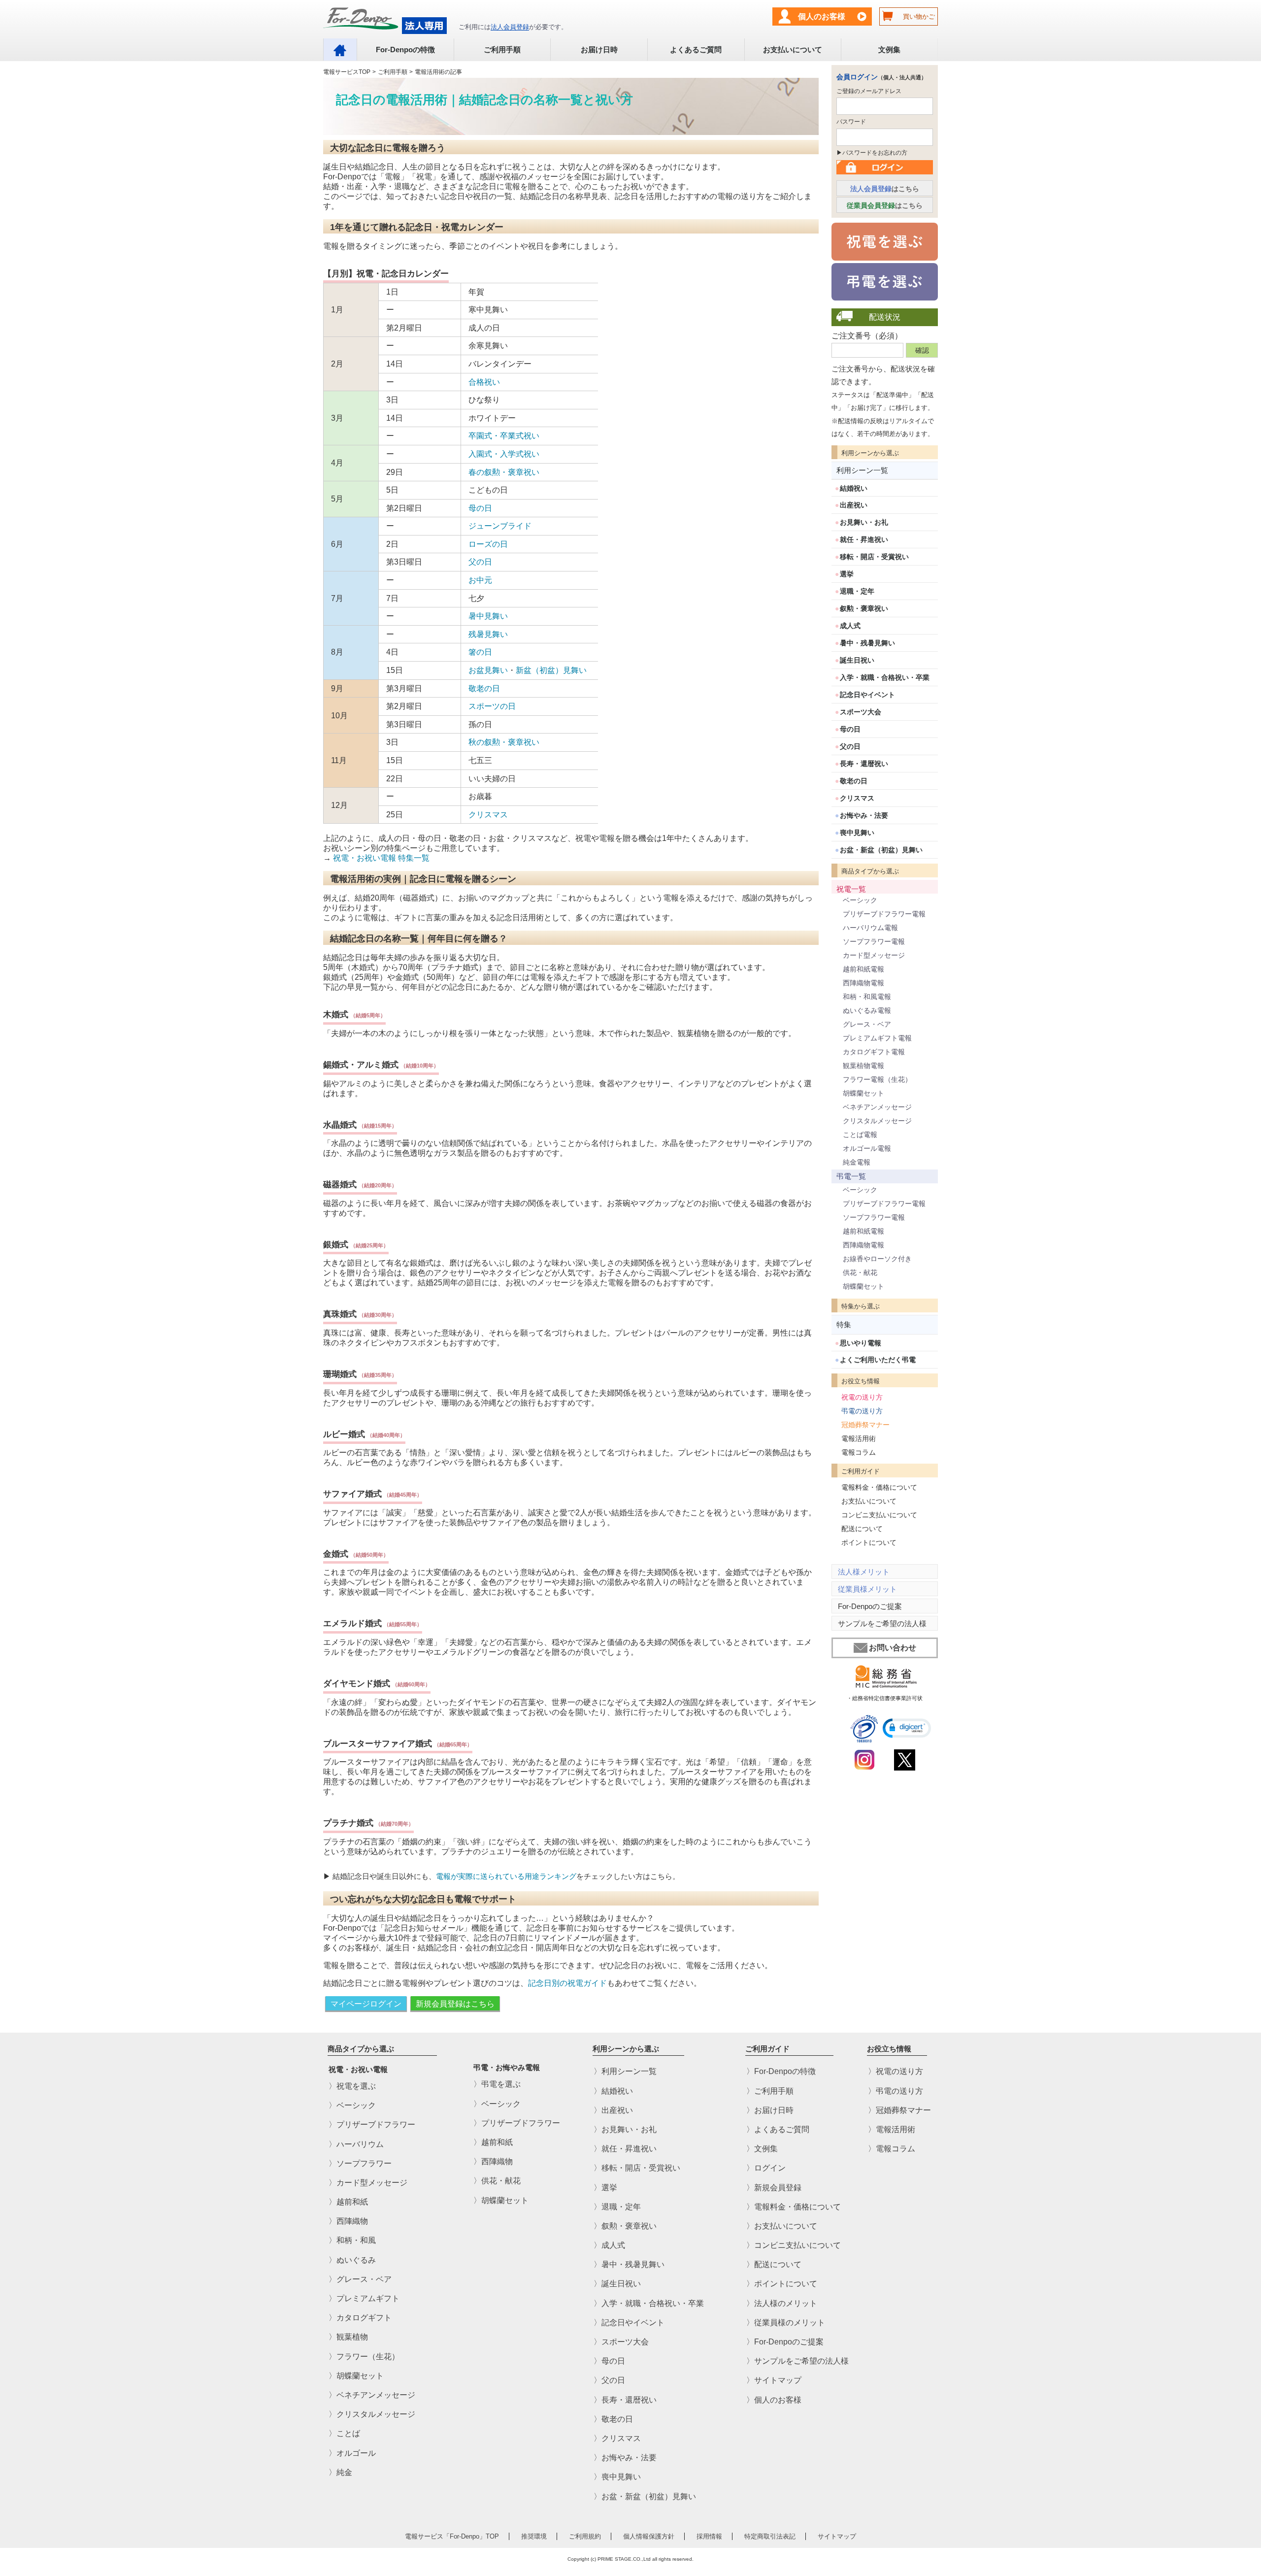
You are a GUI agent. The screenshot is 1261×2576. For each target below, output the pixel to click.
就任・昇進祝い (864, 539)
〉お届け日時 (770, 2110)
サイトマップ (837, 2536)
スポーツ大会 (861, 712)
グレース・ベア (867, 1024)
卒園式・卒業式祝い (504, 436)
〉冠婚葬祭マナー (899, 2110)
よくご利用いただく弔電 (878, 1360)
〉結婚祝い (613, 2091)
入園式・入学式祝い (504, 454)
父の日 (480, 562)
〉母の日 (609, 2361)
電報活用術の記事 (438, 72)
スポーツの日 (492, 706)
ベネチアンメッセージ (877, 1107)
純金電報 (857, 1162)
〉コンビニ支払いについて (794, 2245)
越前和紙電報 (863, 969)
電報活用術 (859, 1439)
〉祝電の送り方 (896, 2072)
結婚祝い (854, 488)
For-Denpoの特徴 (405, 50)
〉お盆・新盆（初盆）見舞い (645, 2496)
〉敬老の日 (613, 2419)
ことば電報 (860, 1135)
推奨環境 (534, 2536)
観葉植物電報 (863, 1066)
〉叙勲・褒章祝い (625, 2226)
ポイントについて (869, 1542)
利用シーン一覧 (862, 470)
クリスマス (488, 815)
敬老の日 (484, 688)
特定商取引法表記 (770, 2536)
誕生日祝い (857, 660)
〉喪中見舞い (617, 2477)
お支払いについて (793, 50)
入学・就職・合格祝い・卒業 (885, 677)
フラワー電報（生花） (877, 1079)
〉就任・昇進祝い (625, 2149)
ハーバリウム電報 (870, 928)
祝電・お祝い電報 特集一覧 (381, 858)
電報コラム (859, 1452)
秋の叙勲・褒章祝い (504, 742)
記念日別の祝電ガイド (567, 1983)
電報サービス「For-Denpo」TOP (452, 2536)
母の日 (480, 508)
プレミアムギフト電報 (877, 1038)
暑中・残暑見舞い (867, 643)
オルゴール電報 (867, 1148)
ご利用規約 (585, 2536)
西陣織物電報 (863, 983)
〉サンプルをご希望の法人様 (797, 2361)
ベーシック (860, 900)
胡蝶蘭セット (863, 1093)
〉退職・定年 (617, 2207)
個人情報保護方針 (649, 2536)
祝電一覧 (851, 889)
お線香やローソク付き (877, 1259)
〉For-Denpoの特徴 (781, 2072)
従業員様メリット (867, 1589)
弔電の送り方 (862, 1411)
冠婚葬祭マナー (865, 1425)
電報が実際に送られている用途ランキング (506, 1876)
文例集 (889, 50)
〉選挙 (605, 2188)
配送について (862, 1529)
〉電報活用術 (892, 2129)
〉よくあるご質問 (778, 2129)
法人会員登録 (510, 27)
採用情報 (709, 2536)
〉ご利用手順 (770, 2091)
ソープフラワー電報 (874, 941)
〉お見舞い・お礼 (625, 2129)
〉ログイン (766, 2168)
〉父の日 (609, 2381)
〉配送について (774, 2265)
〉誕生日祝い (617, 2284)
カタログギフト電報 (874, 1052)
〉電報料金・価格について (794, 2207)
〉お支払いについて (782, 2226)
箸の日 (480, 652)
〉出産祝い (613, 2110)
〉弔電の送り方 (896, 2091)
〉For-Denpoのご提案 (785, 2342)
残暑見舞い (488, 634)
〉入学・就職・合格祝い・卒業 (649, 2303)
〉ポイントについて (782, 2284)
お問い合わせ (893, 1648)
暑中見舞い (488, 616)
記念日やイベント (867, 695)
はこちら (885, 189)
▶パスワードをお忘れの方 (872, 153)
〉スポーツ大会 (621, 2342)
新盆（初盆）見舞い (551, 670)
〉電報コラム (892, 2149)
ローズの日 (488, 544)
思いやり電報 (861, 1343)
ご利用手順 (502, 50)
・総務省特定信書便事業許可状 (885, 1698)
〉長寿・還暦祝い (625, 2400)
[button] (907, 1728)
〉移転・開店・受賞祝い (637, 2168)
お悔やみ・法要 (864, 815)
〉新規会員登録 (774, 2188)
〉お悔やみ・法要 (625, 2458)
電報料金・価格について (879, 1487)
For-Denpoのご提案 (870, 1606)
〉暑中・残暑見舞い (629, 2265)
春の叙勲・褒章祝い (504, 472)
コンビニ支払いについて (879, 1515)
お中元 (480, 580)
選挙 (847, 574)
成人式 (850, 626)
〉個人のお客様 (774, 2400)
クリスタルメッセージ (877, 1121)
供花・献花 (860, 1272)
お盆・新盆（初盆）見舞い (881, 850)
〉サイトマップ (774, 2381)
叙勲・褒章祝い (864, 608)
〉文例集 (762, 2149)
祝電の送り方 (862, 1397)
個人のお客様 (822, 17)
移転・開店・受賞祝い (874, 557)
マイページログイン (366, 2004)
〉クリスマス (617, 2438)
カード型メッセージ (874, 955)
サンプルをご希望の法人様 (882, 1623)
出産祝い (854, 505)
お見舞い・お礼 (864, 522)
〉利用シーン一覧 (625, 2072)
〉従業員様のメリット (786, 2323)
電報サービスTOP (347, 72)
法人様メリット (864, 1572)
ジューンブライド (500, 526)
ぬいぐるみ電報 (867, 1010)
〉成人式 (609, 2245)
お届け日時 (599, 50)
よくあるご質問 (696, 50)
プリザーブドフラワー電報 (884, 914)
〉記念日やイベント (629, 2323)
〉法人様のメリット (782, 2303)
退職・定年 (857, 591)
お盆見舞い (488, 670)
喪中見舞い (857, 833)
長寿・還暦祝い (864, 764)
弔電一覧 (851, 1176)
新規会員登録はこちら (455, 2004)
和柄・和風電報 (867, 997)
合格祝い (484, 382)
